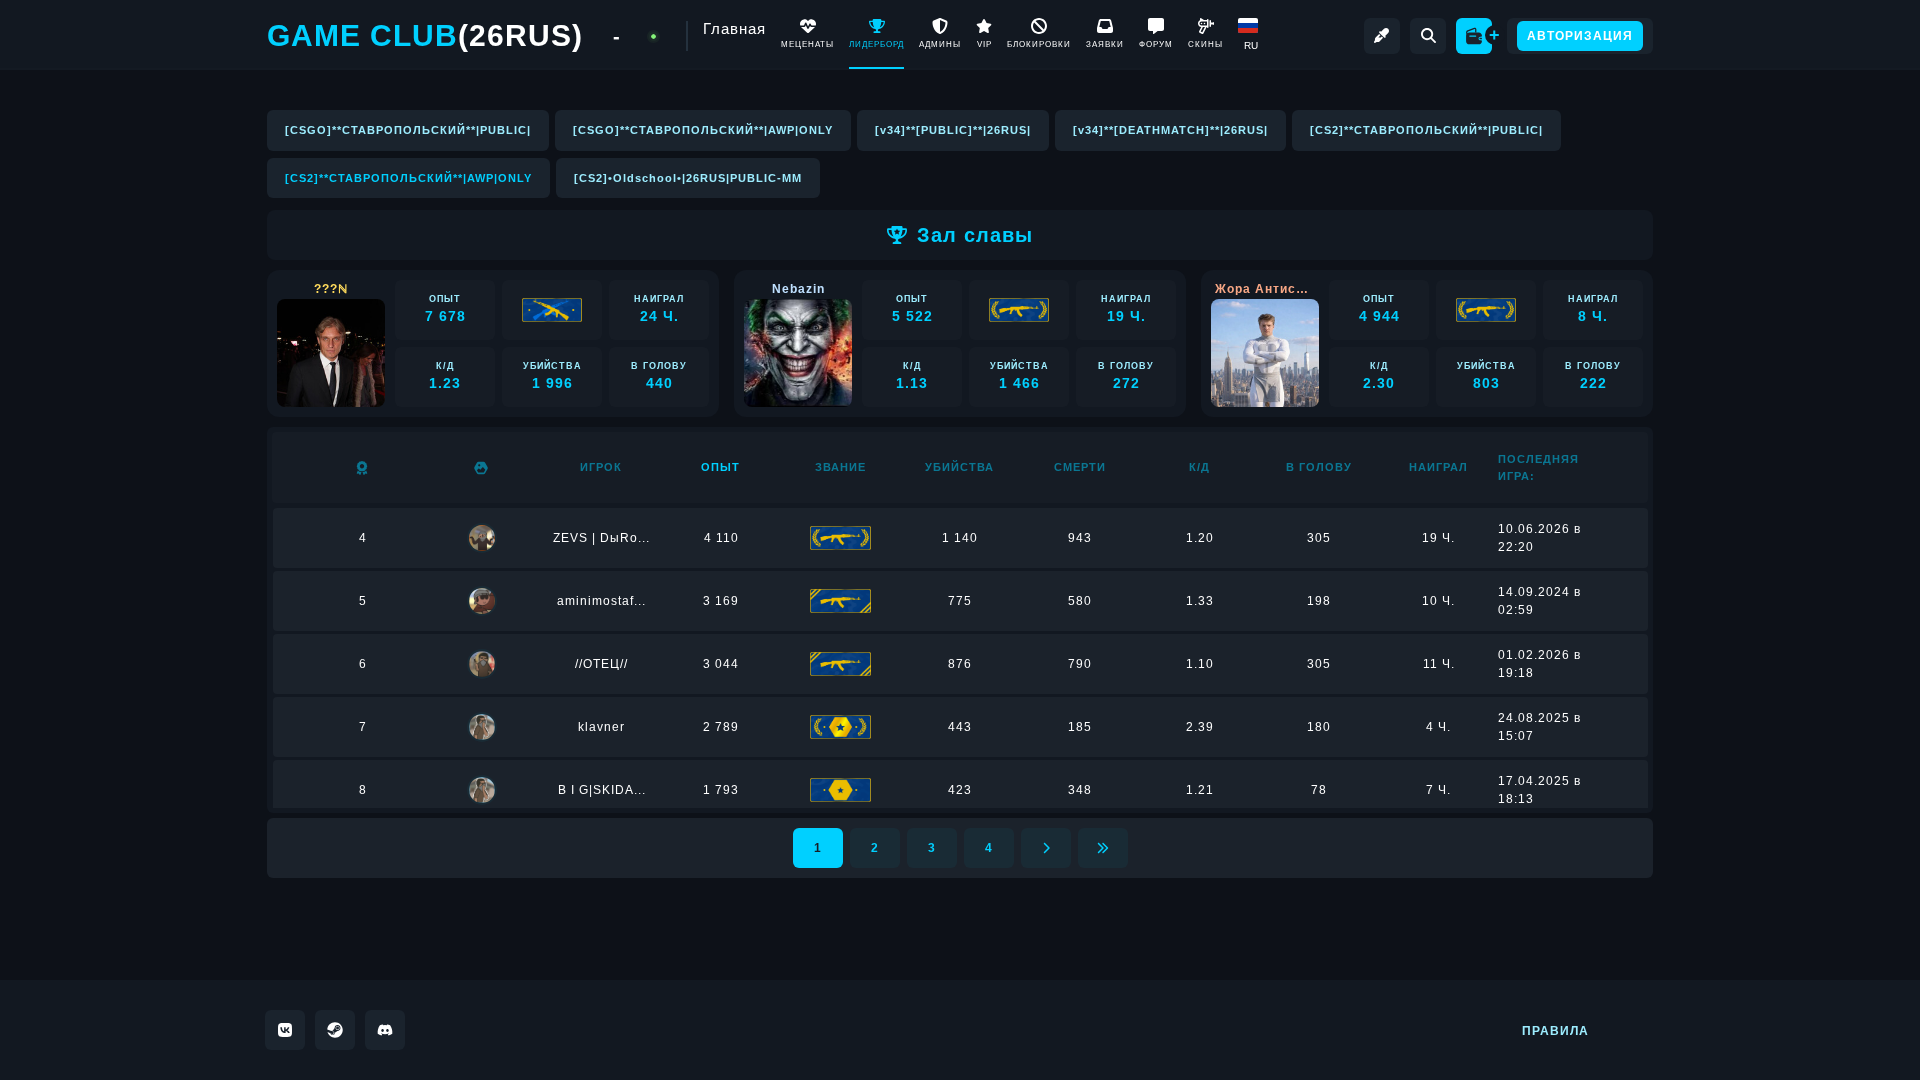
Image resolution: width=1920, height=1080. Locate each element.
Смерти (1080, 467)
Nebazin (798, 289)
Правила (1555, 1031)
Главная (734, 28)
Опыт (720, 467)
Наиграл (1438, 467)
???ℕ (331, 289)
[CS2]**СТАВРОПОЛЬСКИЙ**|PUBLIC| (1426, 130)
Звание (840, 467)
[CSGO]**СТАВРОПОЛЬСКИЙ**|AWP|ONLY (703, 130)
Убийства (959, 467)
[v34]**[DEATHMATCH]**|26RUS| (1170, 130)
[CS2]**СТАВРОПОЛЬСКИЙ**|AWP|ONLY (408, 178)
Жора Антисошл (1265, 289)
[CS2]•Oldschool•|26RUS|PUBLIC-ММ (688, 178)
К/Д (1199, 467)
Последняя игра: (1538, 467)
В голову (1319, 467)
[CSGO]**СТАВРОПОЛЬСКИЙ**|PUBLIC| (408, 130)
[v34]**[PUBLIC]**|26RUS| (953, 130)
